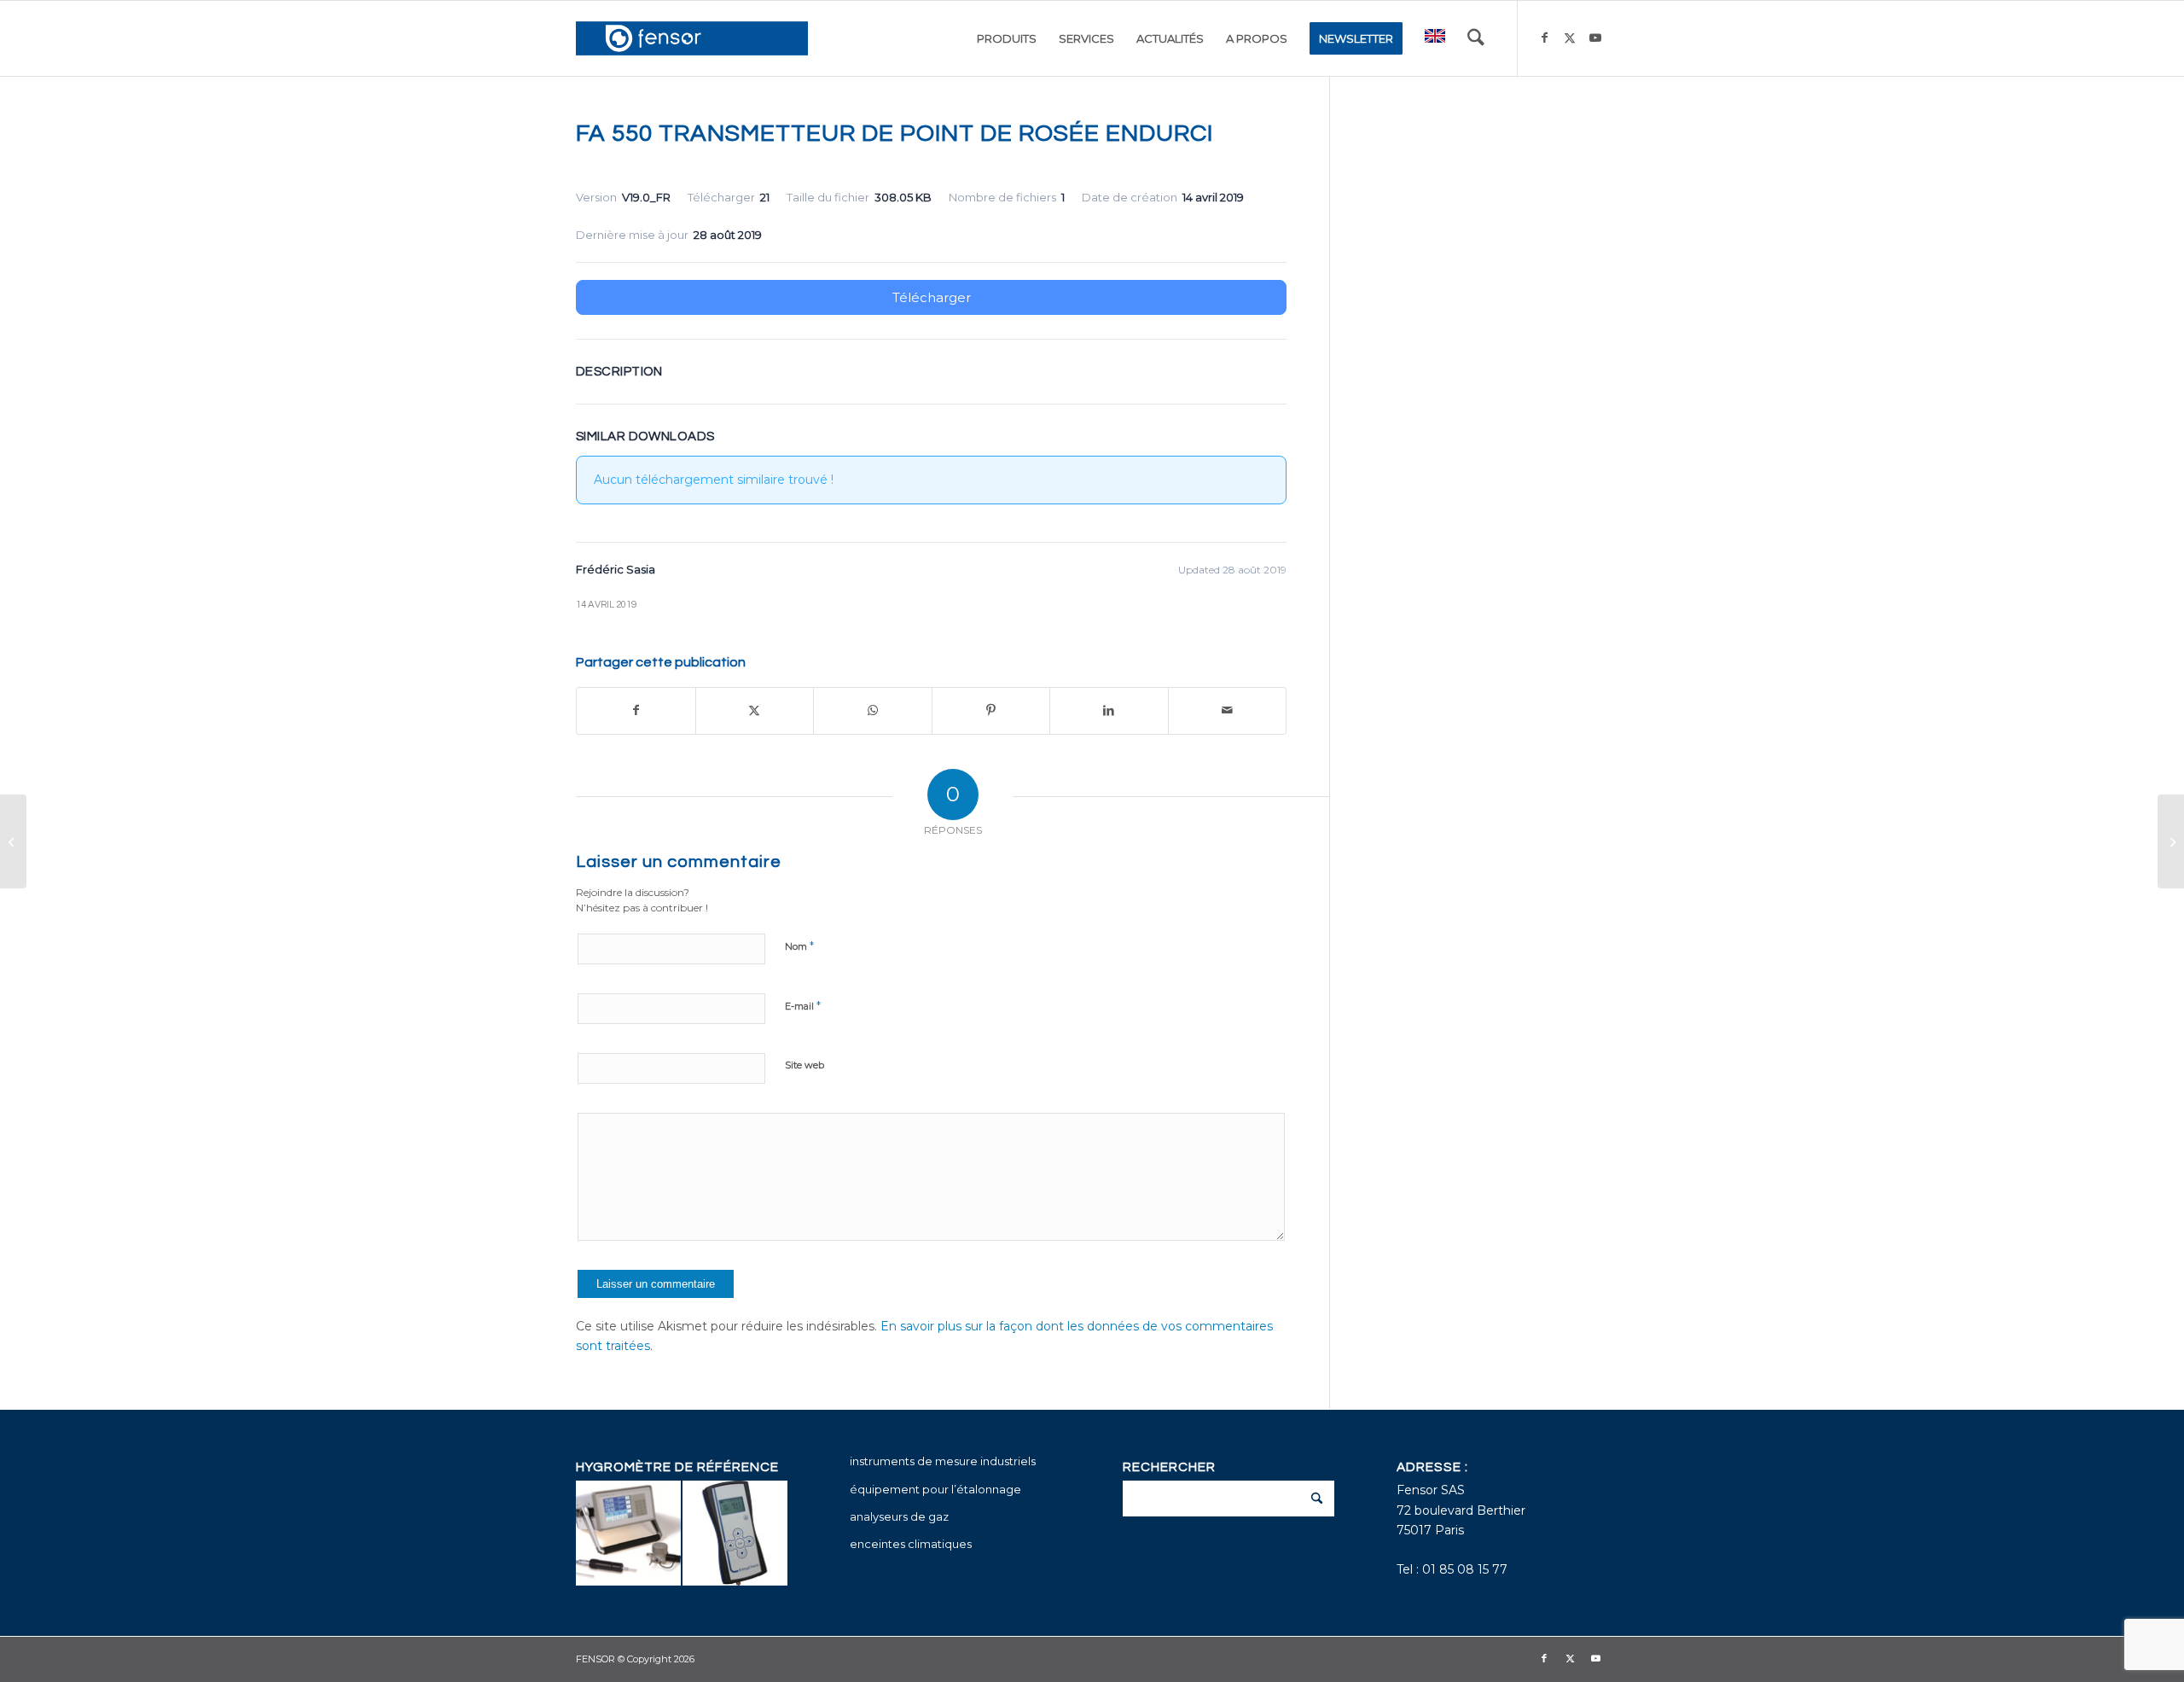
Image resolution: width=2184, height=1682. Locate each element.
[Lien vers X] (1570, 38)
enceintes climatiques (911, 1544)
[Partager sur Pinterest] (991, 710)
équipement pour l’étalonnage (935, 1489)
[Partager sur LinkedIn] (1109, 710)
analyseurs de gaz (899, 1516)
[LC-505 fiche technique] (2171, 841)
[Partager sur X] (755, 710)
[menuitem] (1007, 38)
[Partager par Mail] (1228, 710)
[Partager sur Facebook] (636, 710)
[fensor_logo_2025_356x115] (692, 38)
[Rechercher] (1476, 38)
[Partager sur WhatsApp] (873, 710)
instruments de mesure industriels (943, 1461)
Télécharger (932, 297)
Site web (804, 1065)
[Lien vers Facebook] (1544, 38)
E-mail (803, 1005)
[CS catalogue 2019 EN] (13, 841)
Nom (799, 946)
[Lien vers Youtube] (1595, 38)
